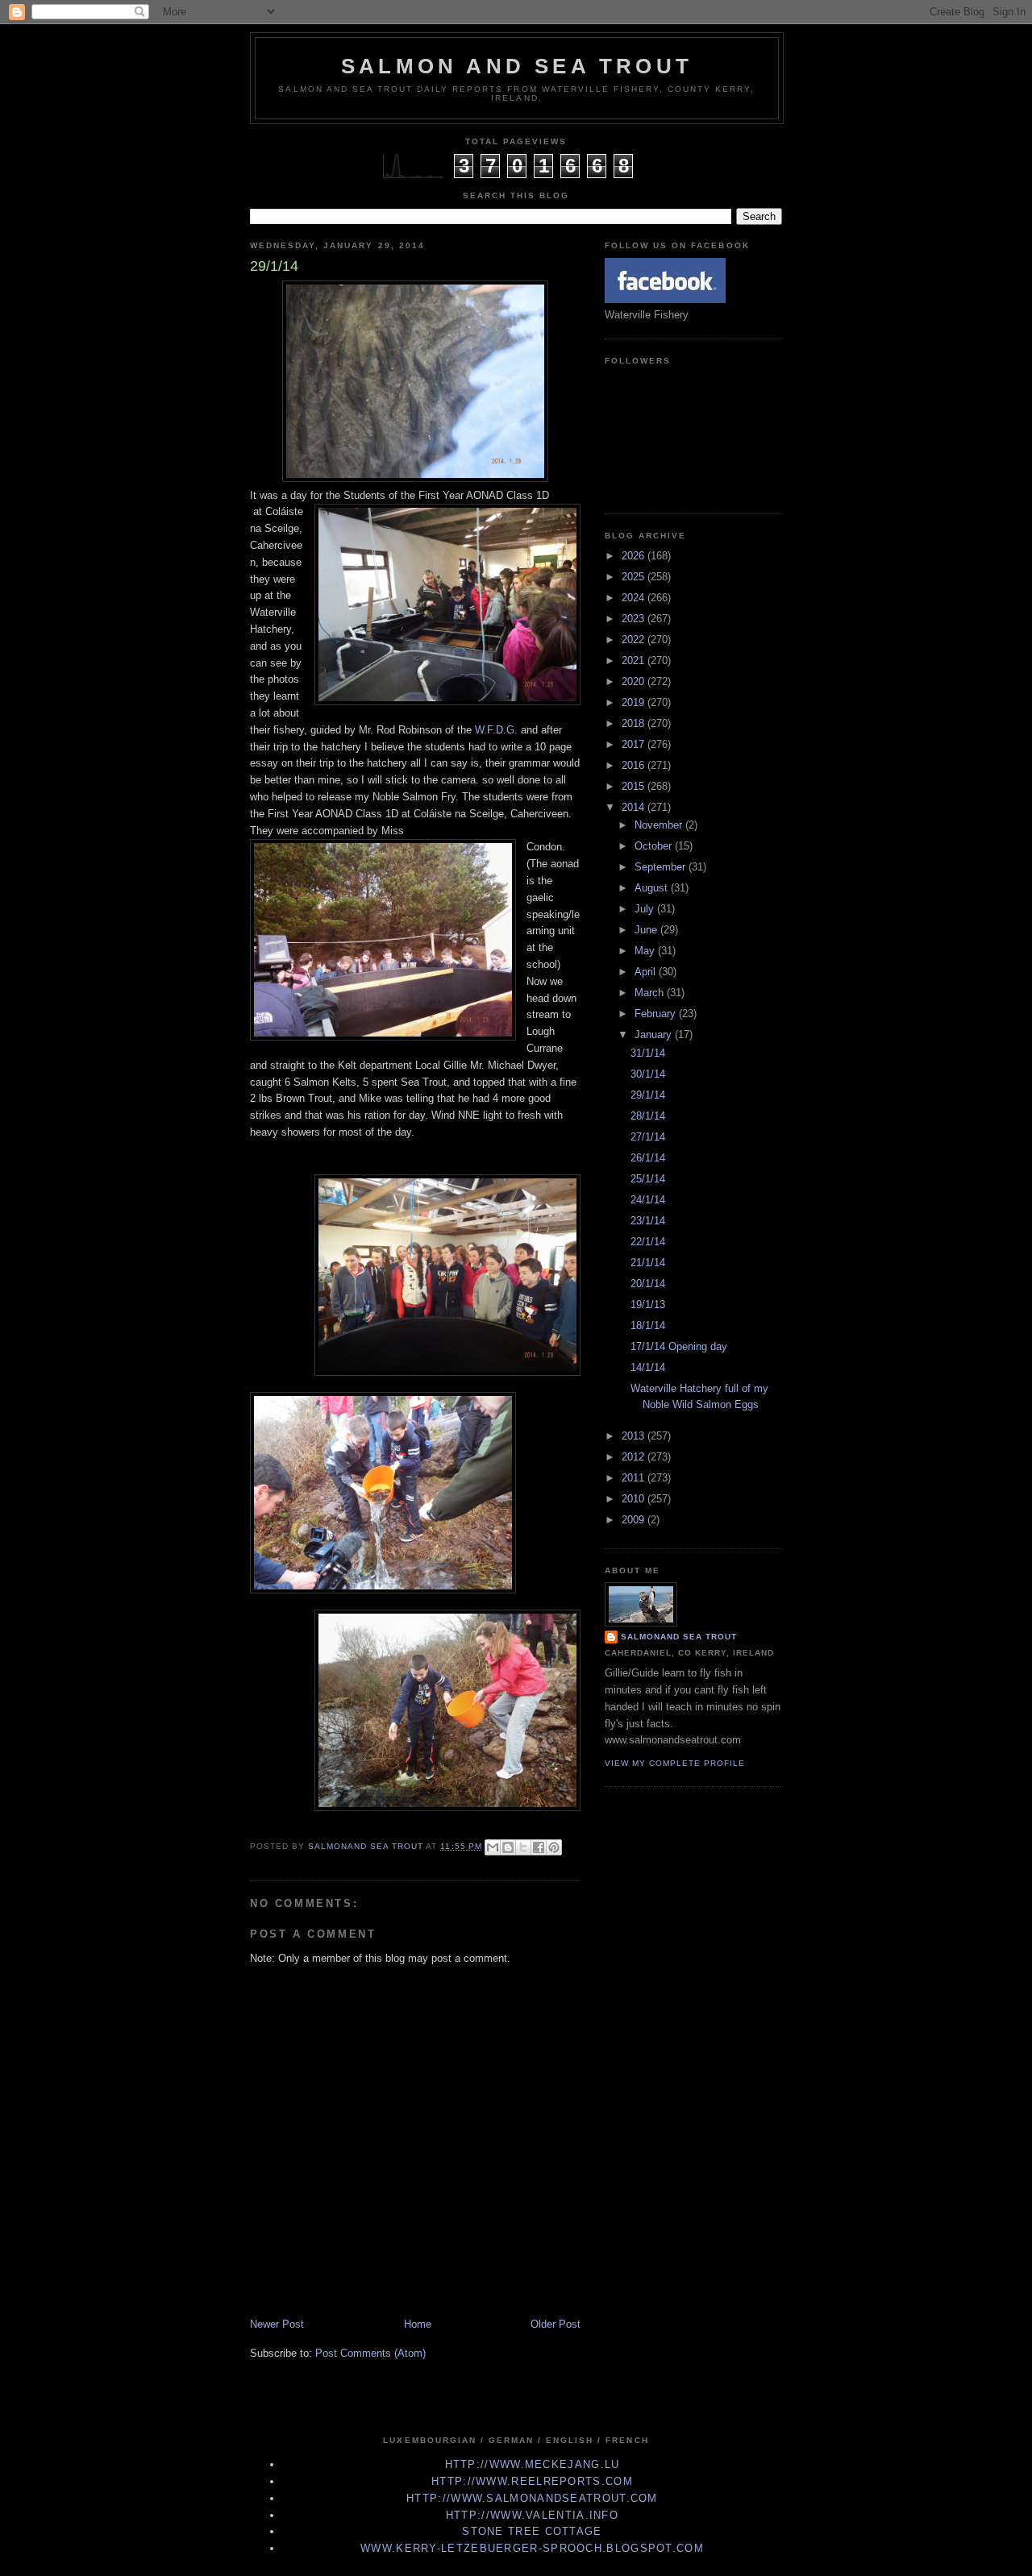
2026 (635, 556)
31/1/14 (648, 1053)
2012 (635, 1457)
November (660, 825)
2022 (635, 640)
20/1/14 (648, 1284)
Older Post (556, 2324)
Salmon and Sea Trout (517, 66)
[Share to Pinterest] (554, 1847)
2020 (635, 681)
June (647, 930)
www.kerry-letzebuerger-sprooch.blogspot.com (532, 2548)
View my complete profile (675, 1763)
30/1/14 (648, 1074)
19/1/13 (648, 1305)
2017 (635, 744)
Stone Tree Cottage (532, 2531)
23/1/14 (648, 1221)
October (655, 846)
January (655, 1035)
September (662, 867)
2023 (635, 619)
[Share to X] (523, 1847)
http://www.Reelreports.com (532, 2481)
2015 (635, 786)
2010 (635, 1499)
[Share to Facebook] (539, 1847)
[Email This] (493, 1847)
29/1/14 (648, 1095)
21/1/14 (648, 1263)
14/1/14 (648, 1367)
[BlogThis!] (508, 1847)
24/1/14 (648, 1200)
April (647, 972)
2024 (635, 598)
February (657, 1014)
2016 (635, 765)
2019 (635, 702)
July (646, 909)
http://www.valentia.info (532, 2515)
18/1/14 (648, 1325)
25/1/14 (648, 1179)
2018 (635, 723)
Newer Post (277, 2324)
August (653, 888)
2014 (635, 807)
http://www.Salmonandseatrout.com (532, 2498)
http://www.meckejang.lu (533, 2464)
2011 (635, 1478)
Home (418, 2324)
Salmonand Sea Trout (679, 1637)
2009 (635, 1520)
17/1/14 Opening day (679, 1346)
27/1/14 (648, 1137)
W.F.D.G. (496, 730)
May (646, 951)
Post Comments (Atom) (370, 2353)
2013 (635, 1436)
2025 (635, 577)
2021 (635, 661)
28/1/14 (648, 1116)
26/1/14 (648, 1158)
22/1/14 (648, 1242)
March (651, 993)
